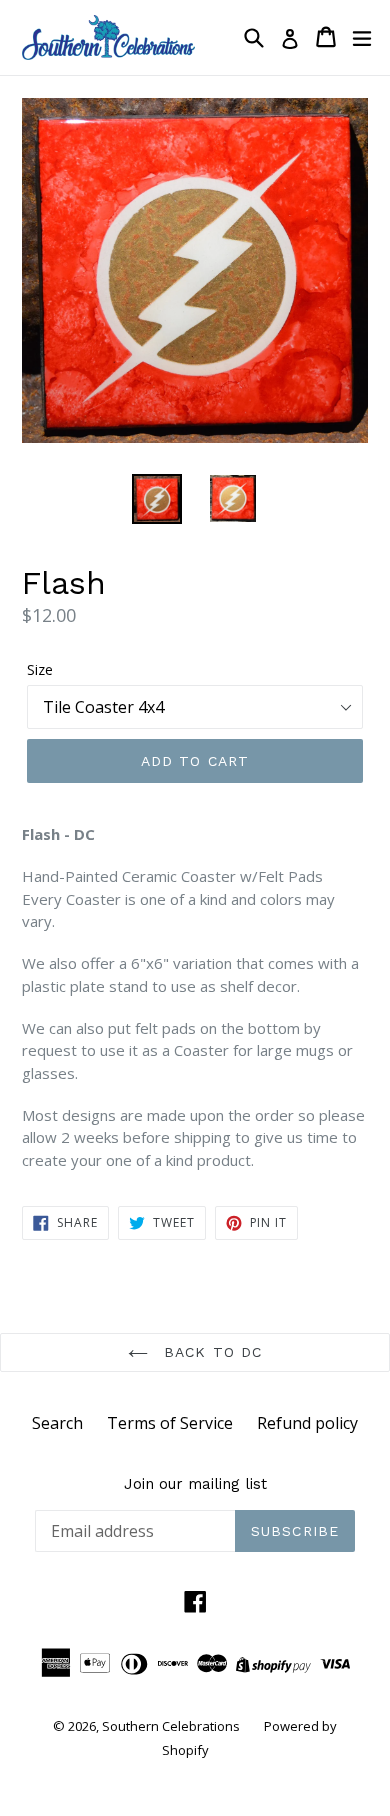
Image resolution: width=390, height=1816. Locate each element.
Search (57, 1423)
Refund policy (307, 1423)
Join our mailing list (195, 1484)
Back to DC (210, 1352)
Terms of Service (170, 1423)
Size (40, 669)
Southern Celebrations (171, 1726)
